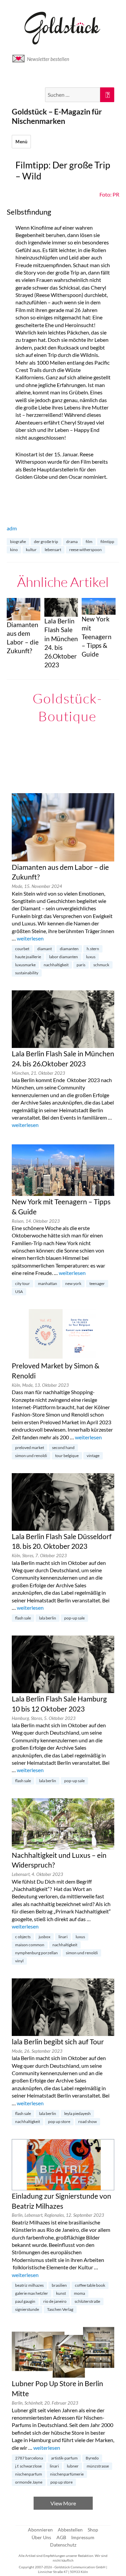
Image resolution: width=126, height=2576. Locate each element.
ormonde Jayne (29, 2482)
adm (12, 528)
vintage (93, 1456)
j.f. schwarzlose (28, 2466)
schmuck (101, 965)
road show (88, 2122)
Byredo (92, 2458)
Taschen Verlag (60, 2309)
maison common (30, 1945)
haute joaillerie (28, 957)
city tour (23, 1283)
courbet (22, 949)
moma (79, 2293)
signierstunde (27, 2309)
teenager (97, 1283)
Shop (93, 2530)
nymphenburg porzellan (36, 1953)
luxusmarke (25, 965)
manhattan (48, 1283)
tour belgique (67, 1456)
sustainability (27, 973)
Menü (21, 142)
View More (63, 2503)
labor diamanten (64, 957)
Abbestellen (70, 2530)
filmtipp (107, 542)
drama (72, 542)
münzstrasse (98, 2466)
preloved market (30, 1448)
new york (73, 1283)
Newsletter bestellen (48, 59)
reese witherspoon (86, 550)
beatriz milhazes (29, 2285)
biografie (18, 542)
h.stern (93, 949)
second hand (63, 1448)
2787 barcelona (29, 2458)
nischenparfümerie (67, 2474)
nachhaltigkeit (56, 965)
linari (63, 1937)
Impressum (83, 2537)
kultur (31, 550)
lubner (73, 2466)
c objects (23, 1937)
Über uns (41, 2537)
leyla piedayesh (77, 2113)
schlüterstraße (87, 2301)
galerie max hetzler (32, 2293)
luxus (91, 957)
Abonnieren (40, 2530)
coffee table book (90, 2285)
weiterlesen (30, 938)
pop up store (59, 2122)
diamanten (69, 949)
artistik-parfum (64, 2458)
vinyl (19, 1961)
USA (19, 1292)
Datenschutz (63, 2545)
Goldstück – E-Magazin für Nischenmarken (57, 116)
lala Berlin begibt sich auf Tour (58, 2042)
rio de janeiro (55, 2301)
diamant (45, 949)
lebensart (53, 550)
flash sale (23, 1618)
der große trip (46, 542)
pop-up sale (74, 1618)
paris (81, 965)
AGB (61, 2537)
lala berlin (48, 1618)
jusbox (45, 1937)
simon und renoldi (31, 1456)
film (89, 542)
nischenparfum (29, 2474)
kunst (61, 2293)
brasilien (59, 2285)
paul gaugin (25, 2301)
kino (14, 550)
